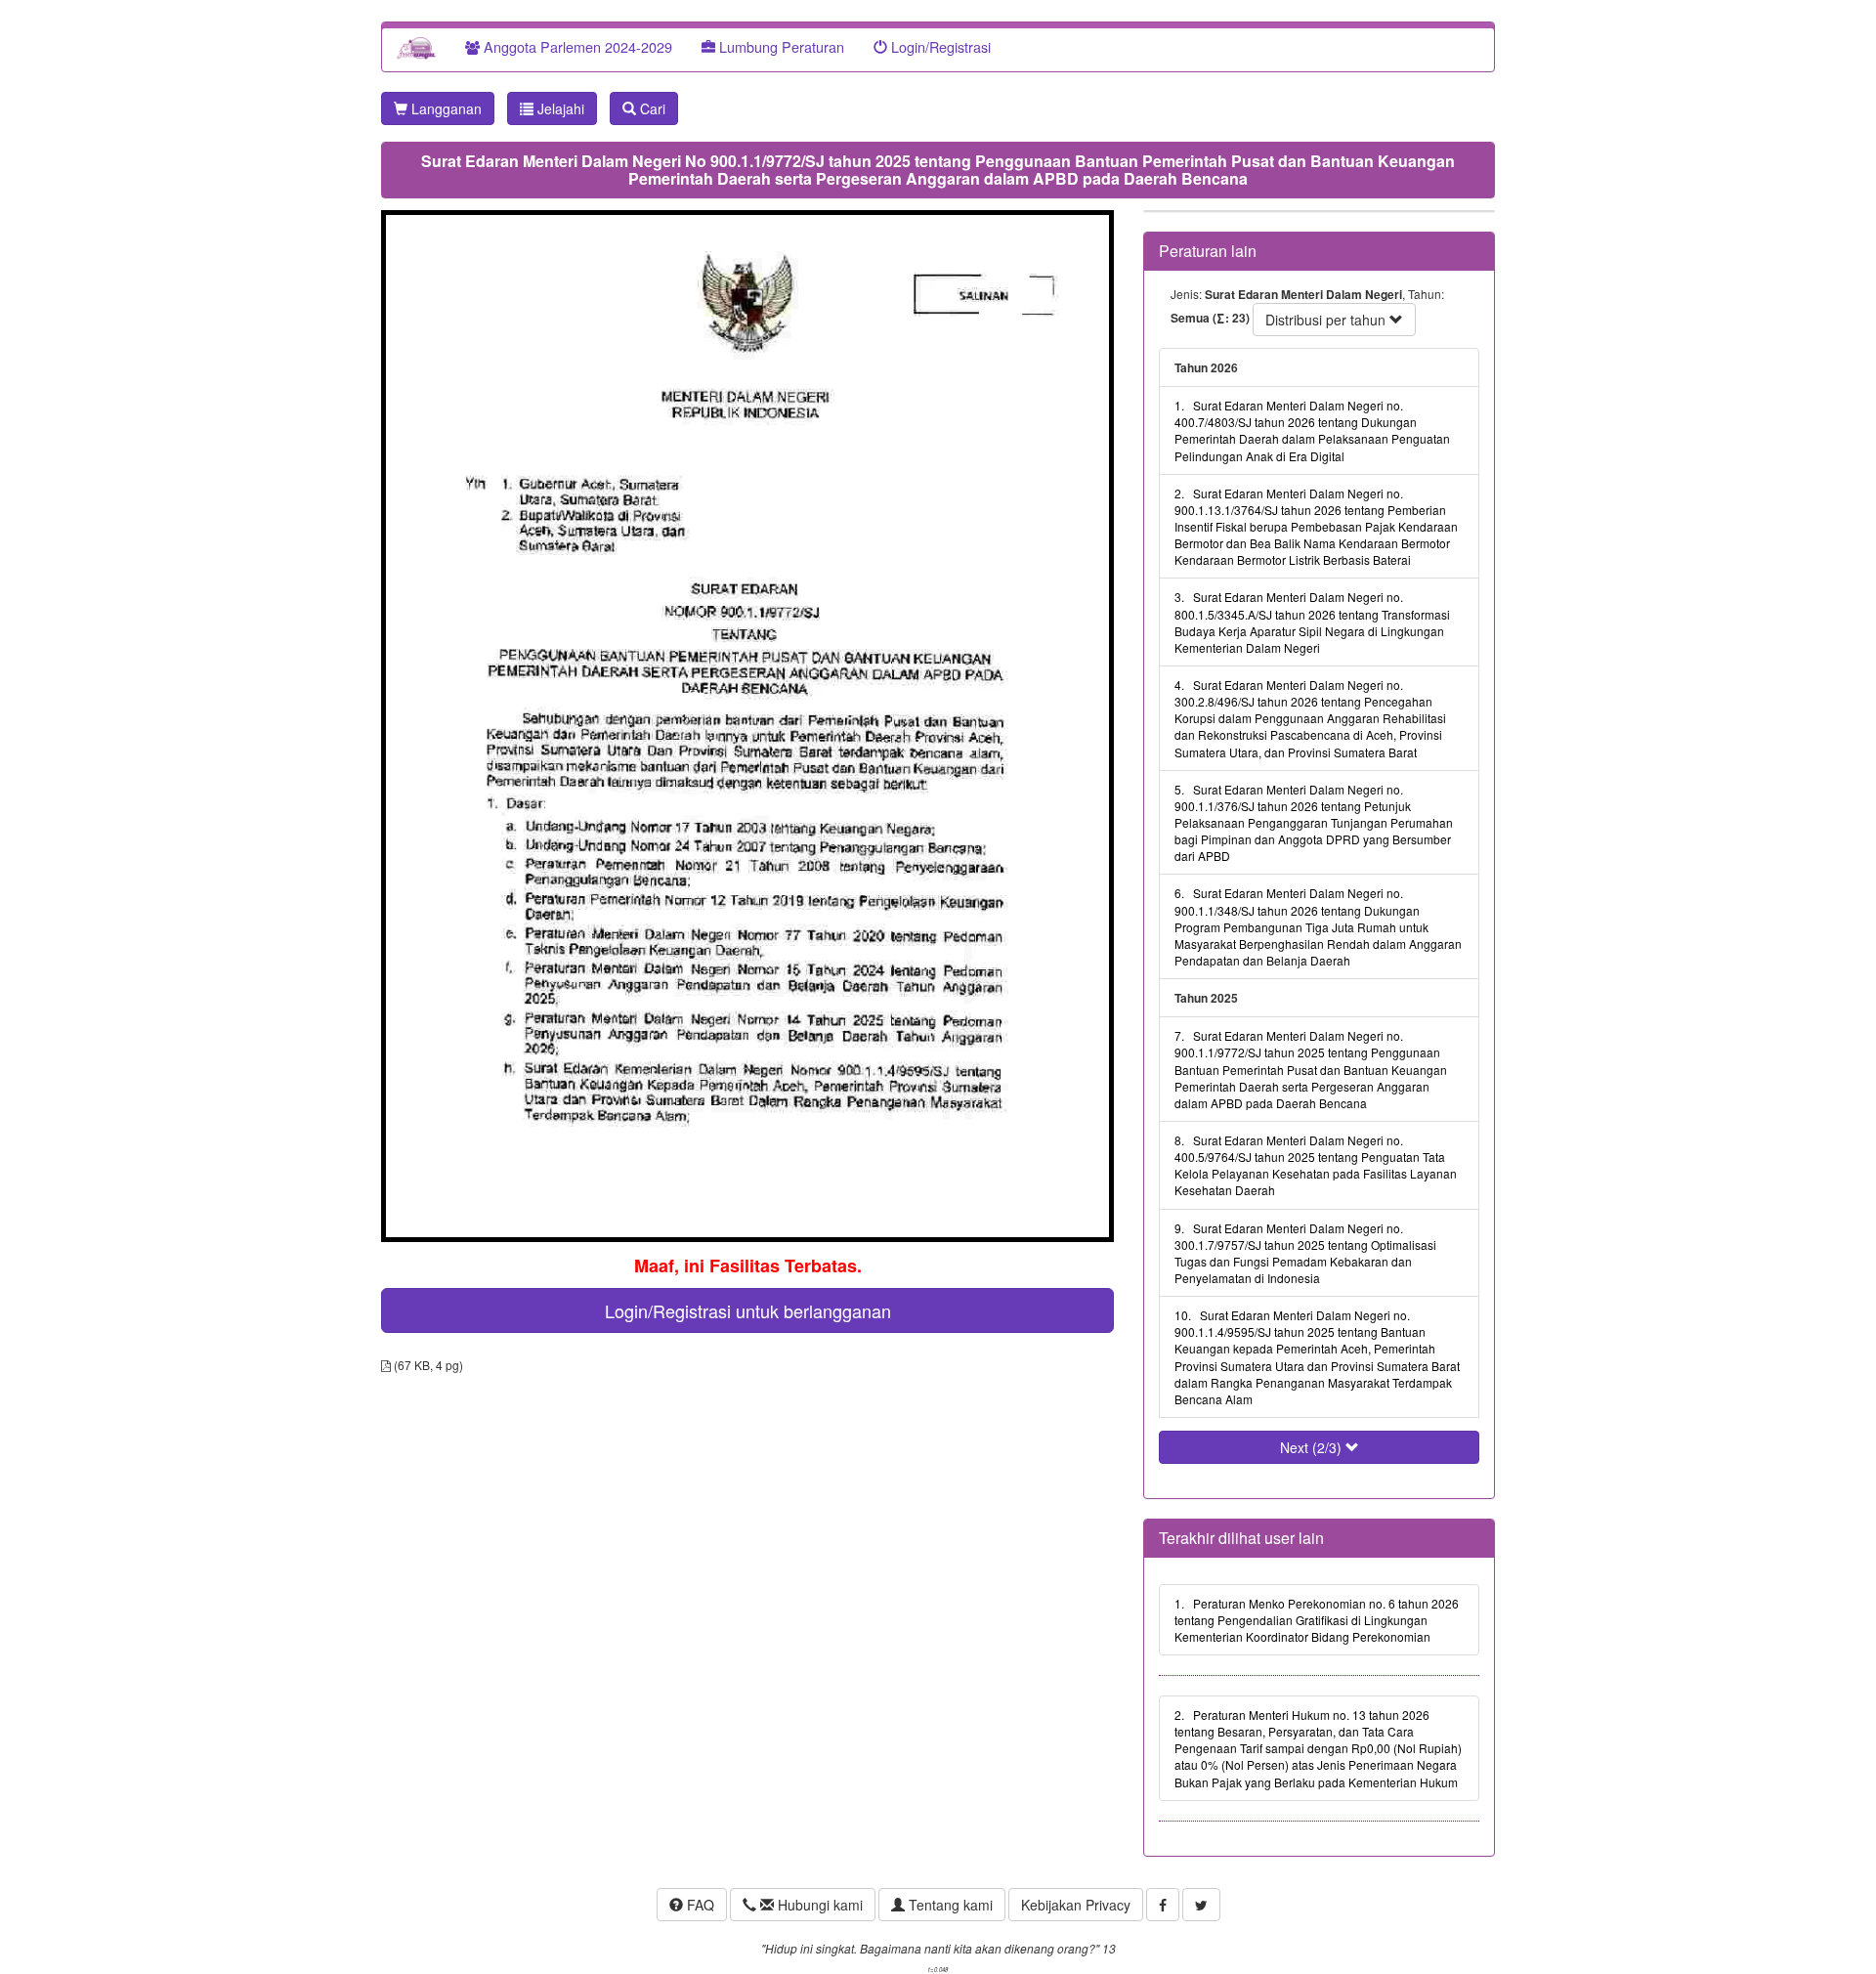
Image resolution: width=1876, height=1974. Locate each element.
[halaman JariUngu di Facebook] (1163, 1905)
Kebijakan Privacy (1076, 1905)
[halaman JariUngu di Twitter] (1201, 1905)
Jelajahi (559, 108)
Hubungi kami (818, 1905)
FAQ (699, 1905)
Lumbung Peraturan (780, 46)
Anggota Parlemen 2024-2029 (576, 46)
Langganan (445, 108)
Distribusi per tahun (1327, 320)
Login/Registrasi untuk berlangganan (748, 1310)
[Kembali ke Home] (416, 47)
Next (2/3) (1313, 1447)
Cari (651, 108)
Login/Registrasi (939, 46)
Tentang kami (949, 1905)
